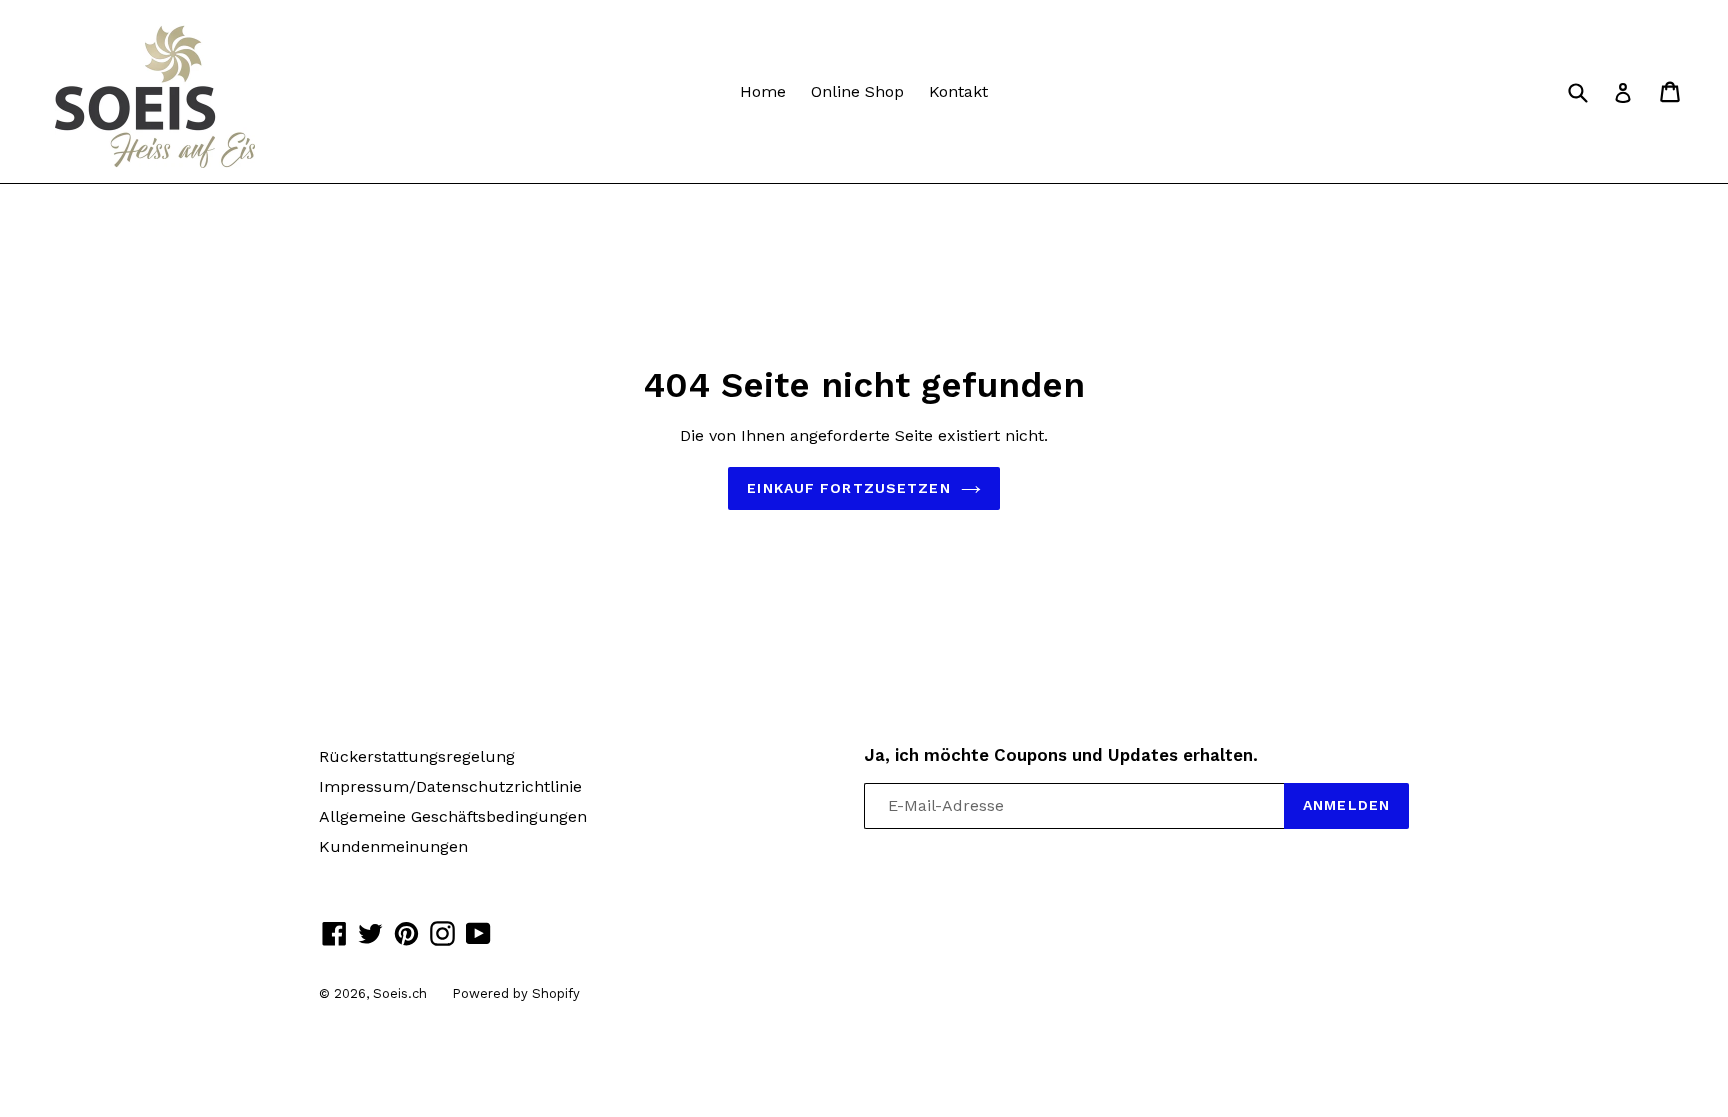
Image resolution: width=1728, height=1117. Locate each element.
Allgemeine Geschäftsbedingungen (453, 816)
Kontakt (958, 91)
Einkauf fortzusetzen (848, 488)
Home (763, 91)
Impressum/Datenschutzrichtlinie (450, 786)
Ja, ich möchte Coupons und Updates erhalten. (1061, 755)
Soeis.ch (400, 993)
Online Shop (857, 91)
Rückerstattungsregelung (417, 756)
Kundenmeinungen (393, 846)
